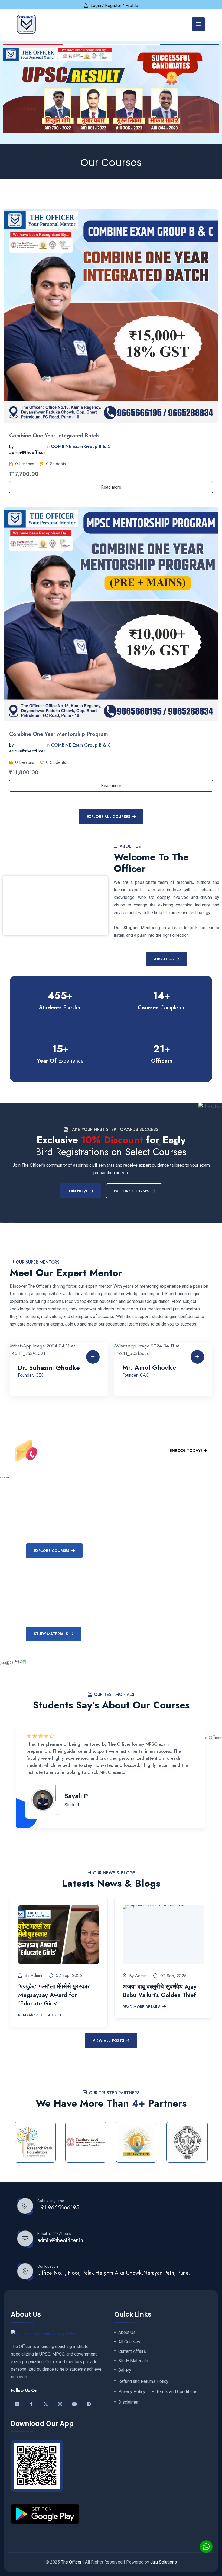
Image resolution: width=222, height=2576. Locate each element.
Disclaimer (128, 2402)
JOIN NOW (78, 1191)
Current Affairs (132, 2351)
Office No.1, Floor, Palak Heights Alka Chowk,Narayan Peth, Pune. (114, 2273)
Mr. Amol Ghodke (149, 1367)
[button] (16, 2142)
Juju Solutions (164, 2562)
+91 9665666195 (58, 2208)
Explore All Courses (108, 817)
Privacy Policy (132, 2392)
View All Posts (108, 2040)
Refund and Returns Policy (143, 2381)
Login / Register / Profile (114, 6)
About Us (164, 959)
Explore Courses (52, 1551)
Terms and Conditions (177, 2392)
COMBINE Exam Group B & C (81, 446)
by (12, 446)
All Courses (129, 2342)
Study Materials (51, 1634)
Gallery (125, 2370)
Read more (111, 487)
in (48, 446)
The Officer (71, 2562)
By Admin (33, 1976)
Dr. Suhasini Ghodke (49, 1368)
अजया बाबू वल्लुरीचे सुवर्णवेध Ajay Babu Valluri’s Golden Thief (160, 1991)
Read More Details (37, 2015)
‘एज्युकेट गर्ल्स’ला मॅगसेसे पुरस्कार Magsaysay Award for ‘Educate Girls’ (54, 1995)
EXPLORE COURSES (131, 1191)
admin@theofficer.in (60, 2240)
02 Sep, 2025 (69, 1976)
